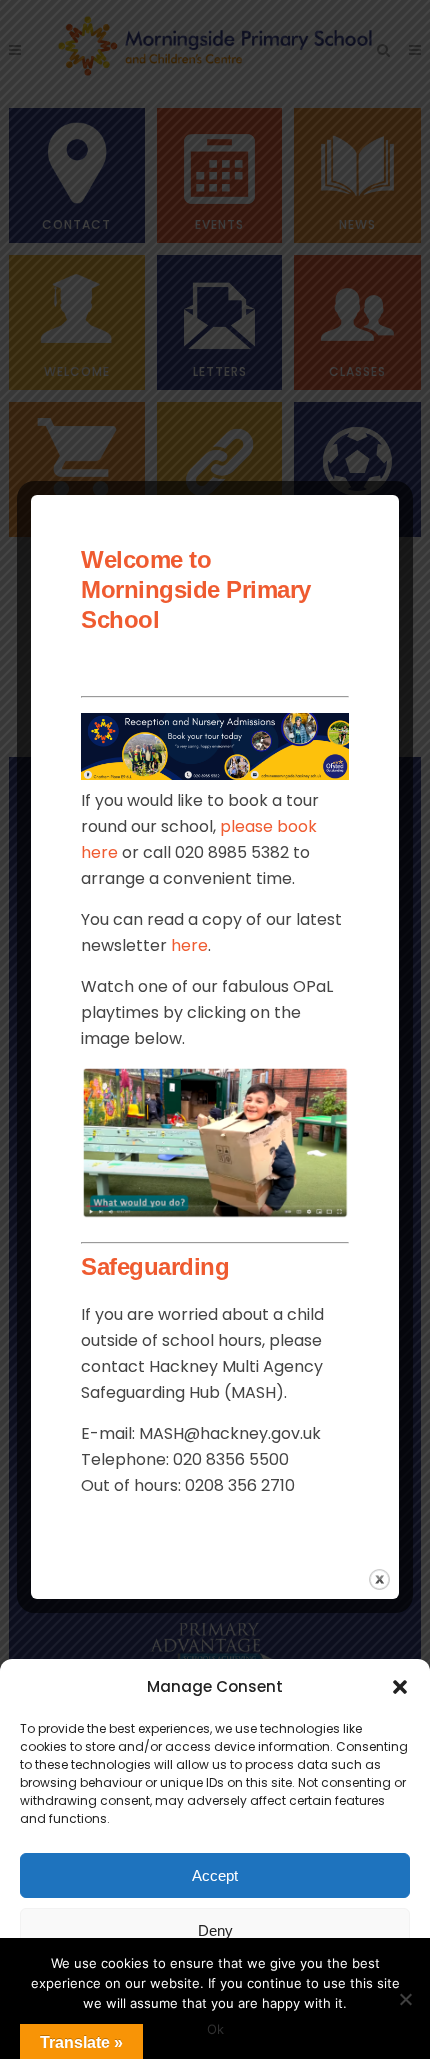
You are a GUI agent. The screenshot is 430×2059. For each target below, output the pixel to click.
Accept (215, 1875)
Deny (215, 1930)
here (189, 945)
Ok (215, 2029)
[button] (400, 1687)
